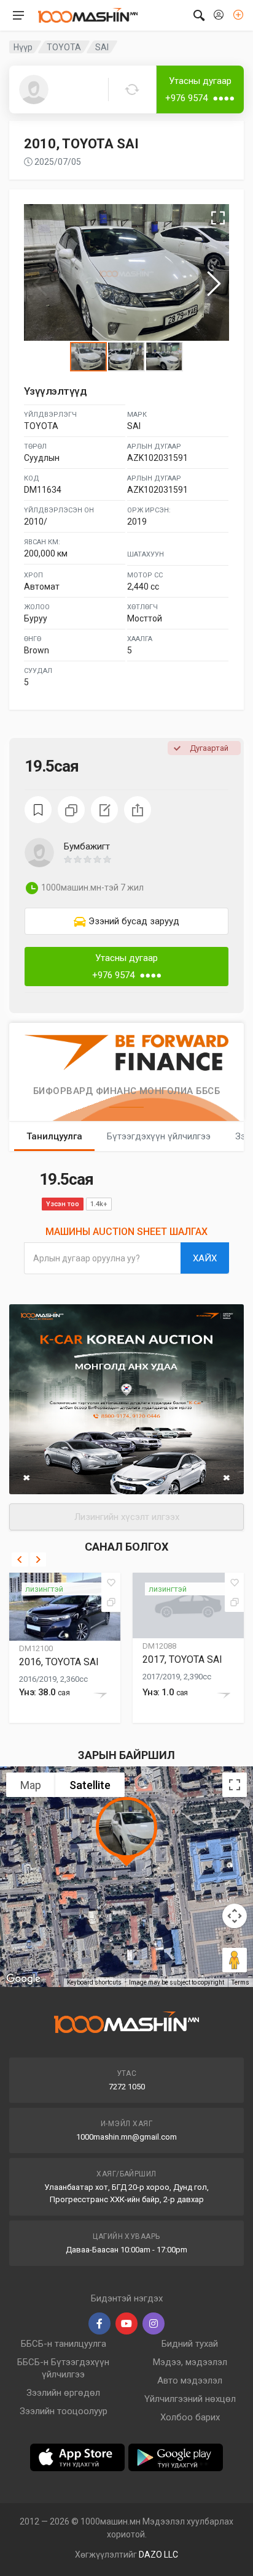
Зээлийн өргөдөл (63, 2393)
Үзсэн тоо (63, 1204)
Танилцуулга (54, 1136)
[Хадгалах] (111, 1582)
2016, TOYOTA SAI (59, 1662)
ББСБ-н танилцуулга (64, 2344)
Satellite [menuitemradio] (90, 1785)
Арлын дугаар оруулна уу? (87, 1258)
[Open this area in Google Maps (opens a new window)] (23, 1979)
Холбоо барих (190, 2417)
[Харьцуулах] (111, 1602)
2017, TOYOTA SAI (182, 1659)
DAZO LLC (158, 2555)
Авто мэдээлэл (190, 2380)
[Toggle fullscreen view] (235, 1785)
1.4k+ (99, 1204)
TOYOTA (64, 47)
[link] (126, 921)
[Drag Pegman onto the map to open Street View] (235, 1960)
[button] (146, 859)
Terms (240, 1982)
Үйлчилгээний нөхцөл (190, 2399)
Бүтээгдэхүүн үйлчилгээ (159, 1136)
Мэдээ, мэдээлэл (190, 2362)
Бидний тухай (190, 2344)
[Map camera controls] (235, 1916)
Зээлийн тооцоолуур (64, 2411)
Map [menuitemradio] (31, 1785)
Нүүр (23, 47)
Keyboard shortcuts (94, 1982)
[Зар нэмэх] (238, 15)
